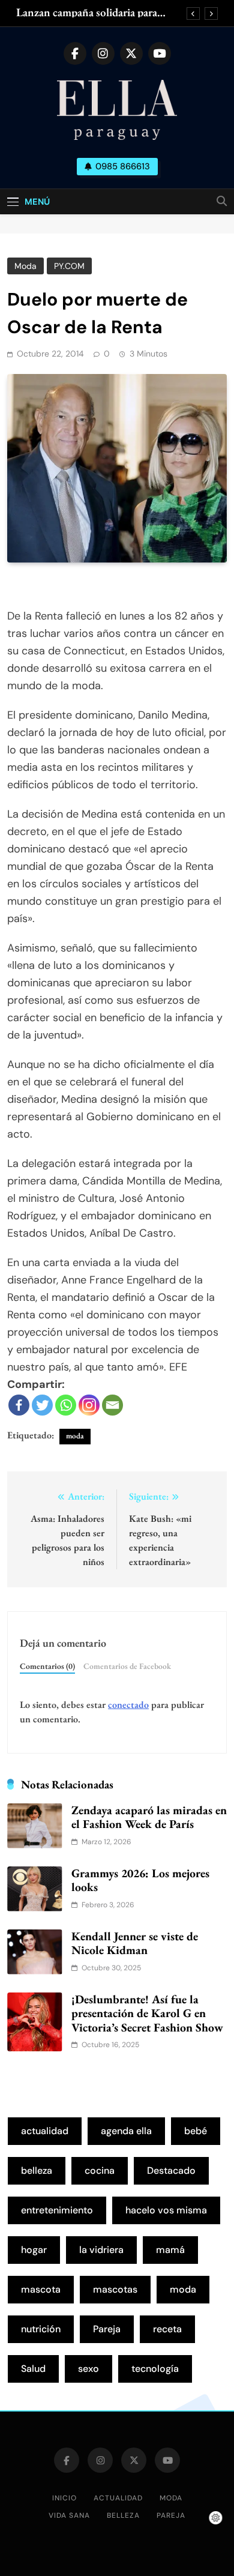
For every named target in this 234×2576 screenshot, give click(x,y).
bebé (196, 2131)
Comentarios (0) (47, 1666)
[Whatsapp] (66, 1405)
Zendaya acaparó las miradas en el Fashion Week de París (149, 1817)
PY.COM (69, 266)
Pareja (107, 2329)
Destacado (171, 2170)
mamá (170, 2250)
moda (75, 1436)
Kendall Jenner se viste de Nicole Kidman (135, 1943)
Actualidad (118, 2498)
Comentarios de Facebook (127, 1666)
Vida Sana (69, 2515)
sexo (88, 2369)
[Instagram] (89, 1405)
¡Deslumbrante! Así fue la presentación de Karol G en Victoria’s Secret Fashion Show (147, 2013)
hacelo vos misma (166, 2210)
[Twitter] (42, 1405)
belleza (37, 2170)
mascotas (115, 2289)
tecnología (155, 2369)
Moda (25, 266)
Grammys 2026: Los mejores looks (140, 1880)
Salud (33, 2369)
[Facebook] (19, 1405)
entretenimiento (57, 2210)
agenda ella (126, 2131)
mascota (41, 2289)
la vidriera (101, 2250)
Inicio (64, 2498)
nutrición (41, 2329)
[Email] (112, 1405)
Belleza (123, 2515)
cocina (100, 2170)
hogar (34, 2250)
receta (167, 2329)
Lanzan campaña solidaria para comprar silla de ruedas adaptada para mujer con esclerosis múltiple (94, 13)
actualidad (45, 2131)
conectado (128, 1705)
